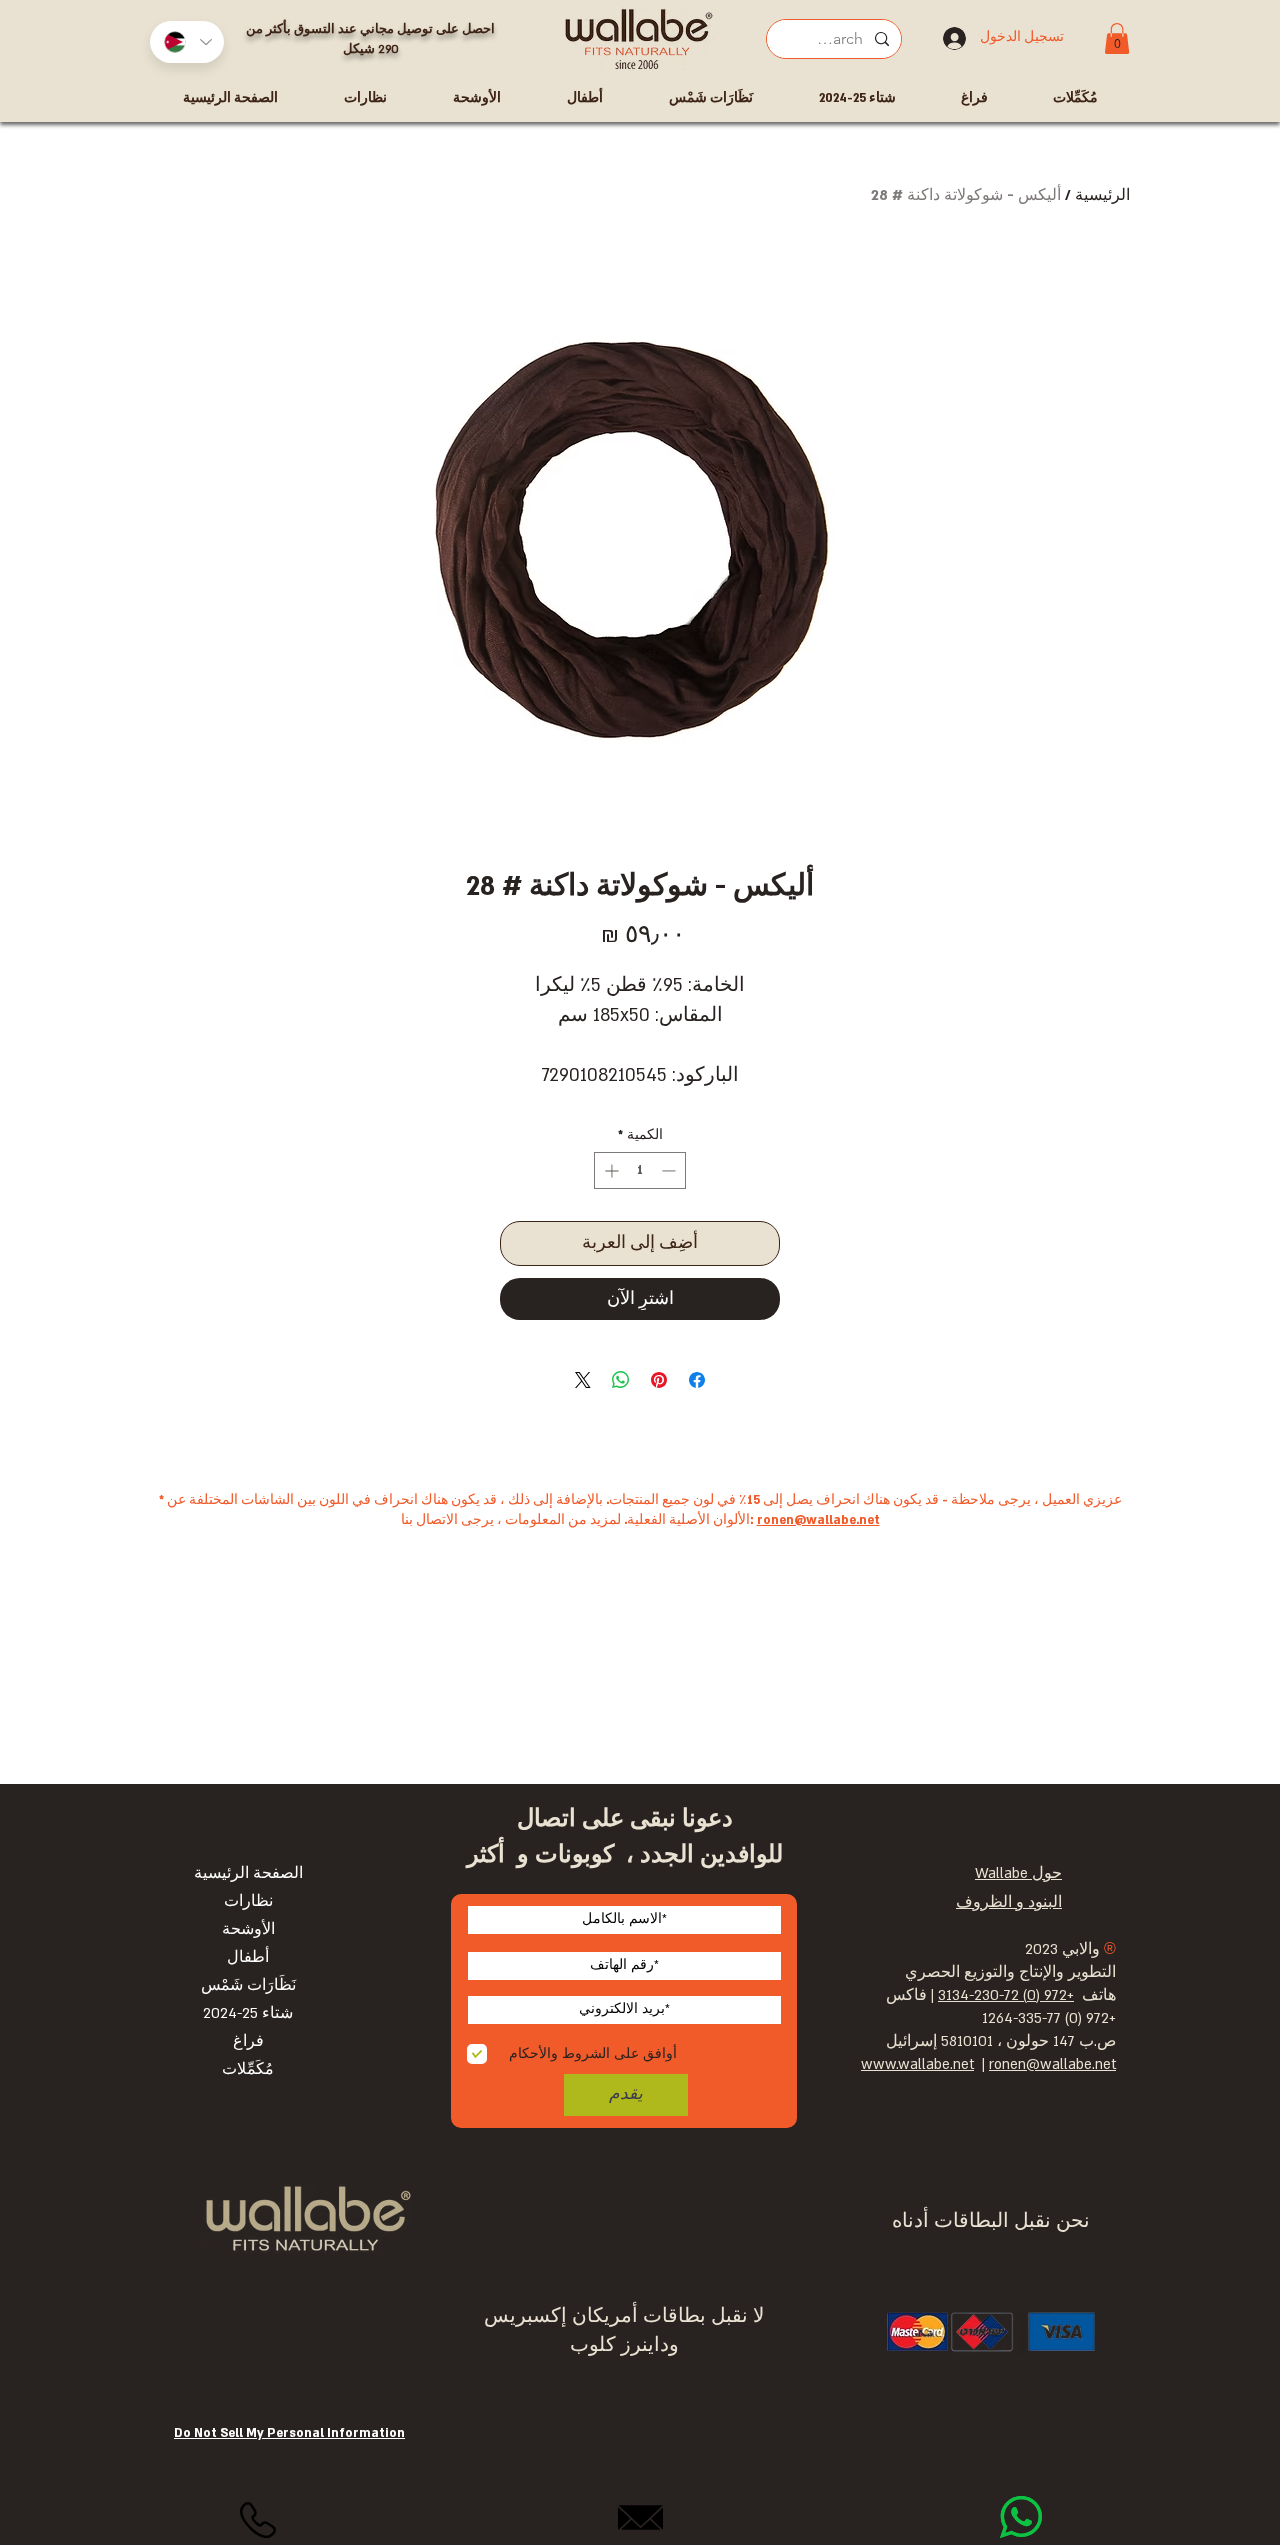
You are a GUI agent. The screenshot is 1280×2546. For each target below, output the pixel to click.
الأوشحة (248, 1929)
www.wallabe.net (917, 2064)
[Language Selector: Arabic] (187, 42)
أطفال (248, 1957)
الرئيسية (1102, 195)
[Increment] (609, 1170)
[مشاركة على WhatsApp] (621, 1380)
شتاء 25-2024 (248, 2013)
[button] (1117, 38)
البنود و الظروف (1009, 1902)
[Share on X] (583, 1380)
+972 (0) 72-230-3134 (1006, 1995)
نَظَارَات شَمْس (248, 1985)
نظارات (248, 1901)
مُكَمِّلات (248, 2069)
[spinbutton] (640, 1170)
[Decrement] (670, 1170)
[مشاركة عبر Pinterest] (659, 1380)
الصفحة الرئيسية (248, 1873)
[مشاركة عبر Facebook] (697, 1380)
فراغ (248, 2041)
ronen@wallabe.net (818, 1520)
